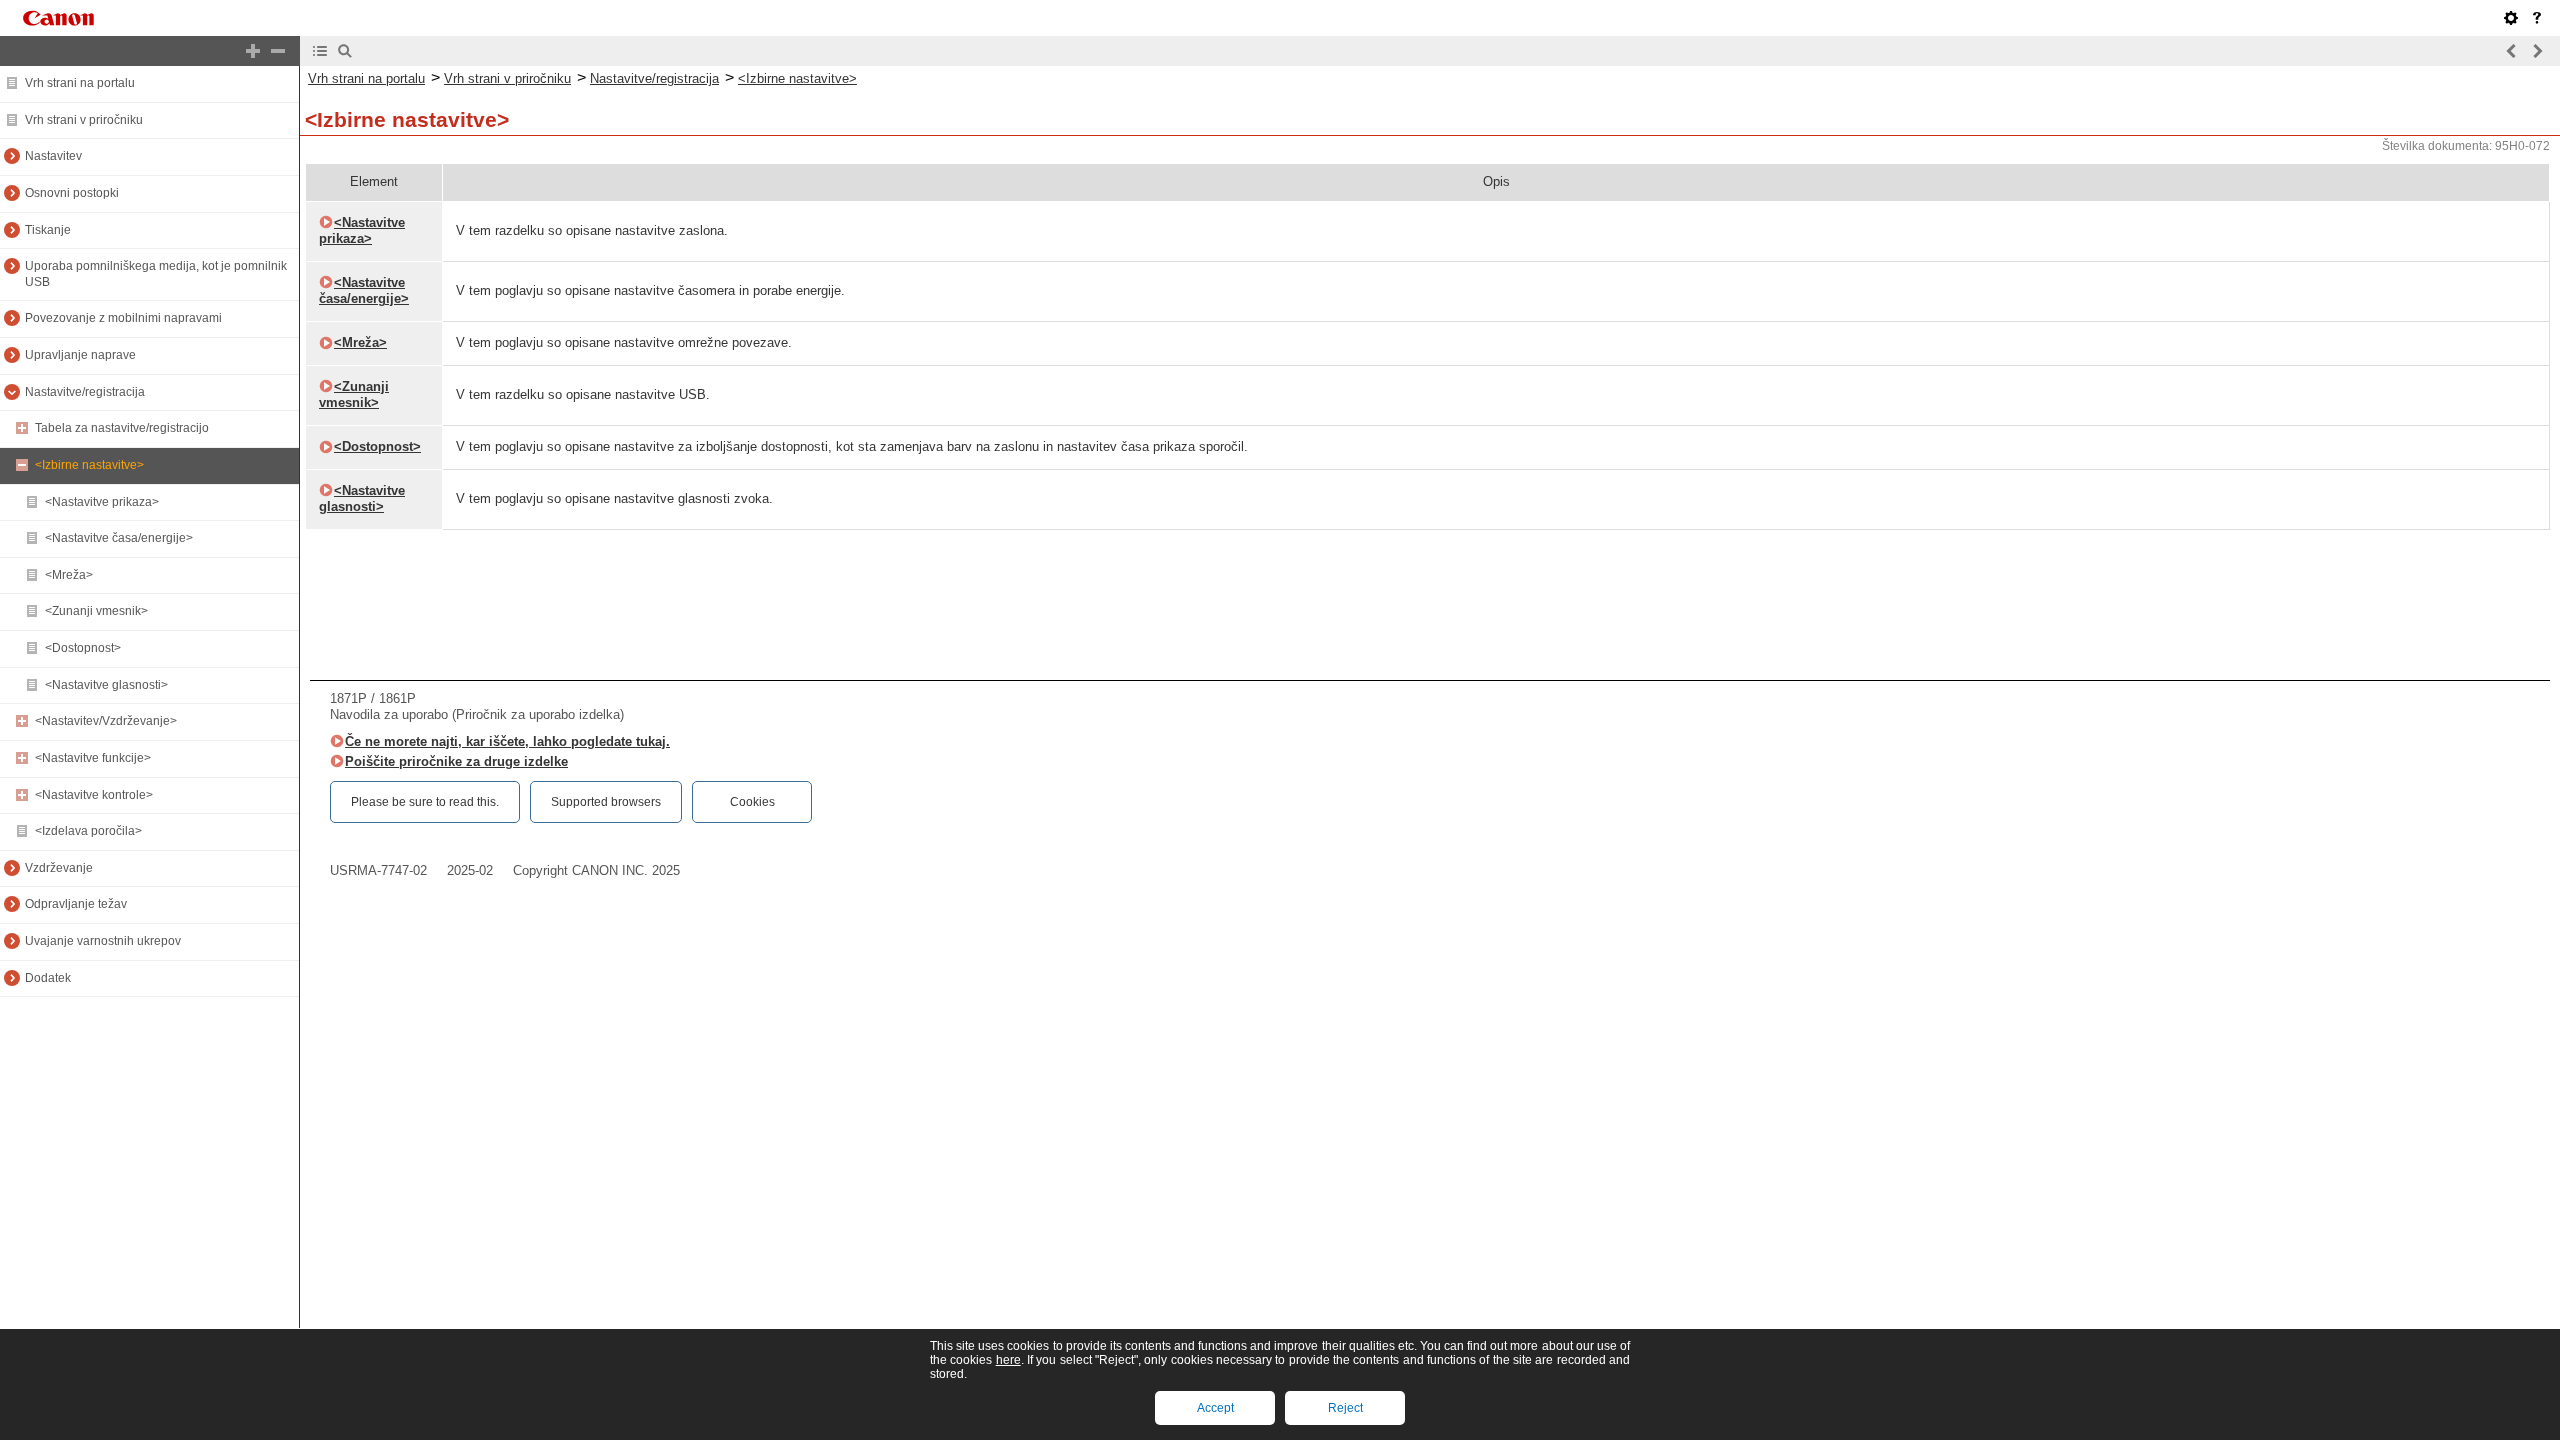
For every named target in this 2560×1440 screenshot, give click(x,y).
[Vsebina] (320, 51)
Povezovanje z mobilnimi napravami (123, 318)
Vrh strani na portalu (80, 83)
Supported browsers (606, 802)
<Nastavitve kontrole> (94, 795)
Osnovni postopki (72, 193)
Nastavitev (53, 156)
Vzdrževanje (59, 868)
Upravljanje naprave (80, 355)
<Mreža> (69, 575)
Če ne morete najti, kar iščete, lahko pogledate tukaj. (507, 741)
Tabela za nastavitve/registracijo (122, 428)
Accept (1215, 1408)
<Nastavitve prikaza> (102, 502)
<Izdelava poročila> (88, 831)
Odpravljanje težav (76, 904)
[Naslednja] (2537, 51)
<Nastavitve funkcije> (93, 758)
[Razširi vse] (253, 51)
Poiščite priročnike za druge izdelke (456, 761)
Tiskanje (48, 230)
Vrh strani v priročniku (84, 120)
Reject (1345, 1408)
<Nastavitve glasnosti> (106, 685)
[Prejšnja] (2512, 51)
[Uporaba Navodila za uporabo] (2537, 18)
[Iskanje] (345, 51)
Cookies (752, 802)
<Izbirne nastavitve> (89, 465)
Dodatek (48, 978)
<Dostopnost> (83, 648)
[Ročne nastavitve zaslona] (2511, 18)
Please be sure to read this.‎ (425, 802)
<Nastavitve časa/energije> (119, 538)
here (1008, 1360)
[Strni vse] (278, 51)
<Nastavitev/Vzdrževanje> (106, 721)
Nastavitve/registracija (85, 392)
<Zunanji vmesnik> (96, 611)
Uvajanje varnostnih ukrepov (103, 941)
